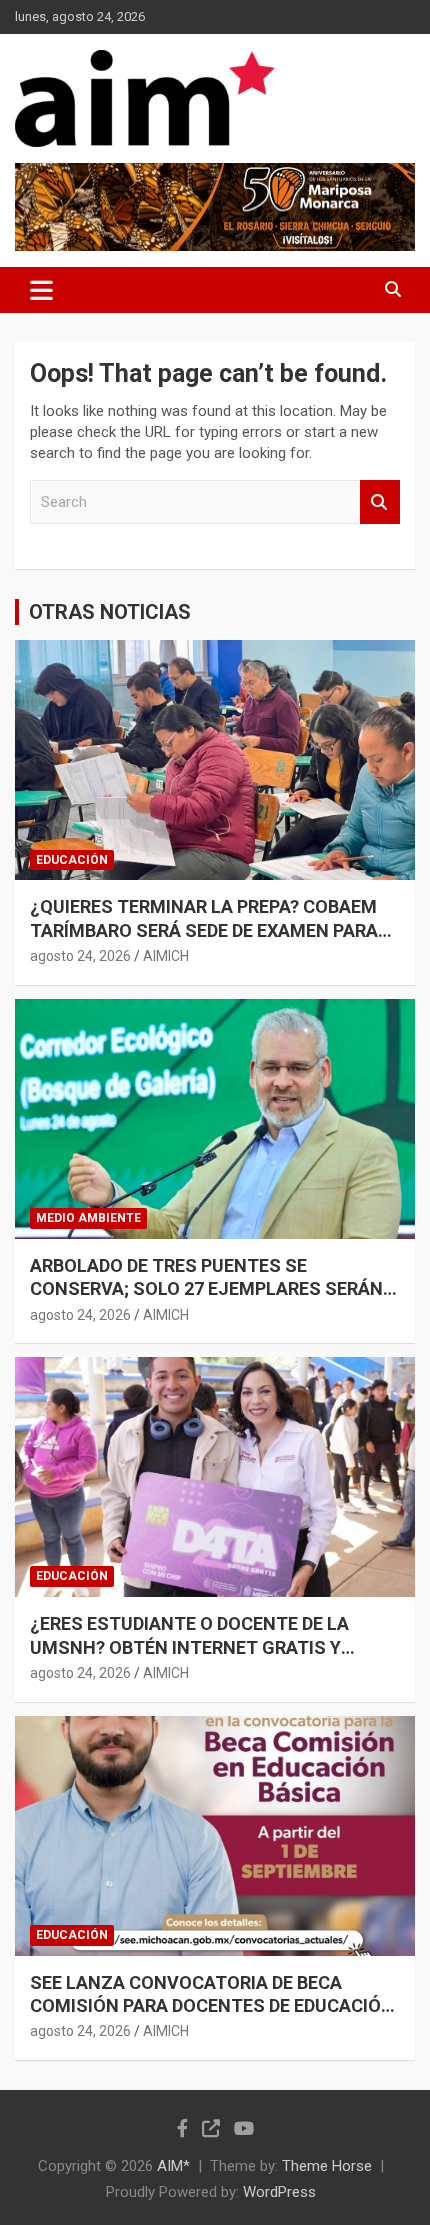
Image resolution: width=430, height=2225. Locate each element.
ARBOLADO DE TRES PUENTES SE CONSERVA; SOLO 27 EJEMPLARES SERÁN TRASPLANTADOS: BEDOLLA (206, 1289)
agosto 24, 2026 (80, 956)
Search (380, 502)
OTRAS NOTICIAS (110, 612)
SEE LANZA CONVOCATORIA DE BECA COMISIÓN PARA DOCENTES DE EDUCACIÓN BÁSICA (212, 2006)
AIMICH (166, 956)
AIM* (173, 2166)
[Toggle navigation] (41, 290)
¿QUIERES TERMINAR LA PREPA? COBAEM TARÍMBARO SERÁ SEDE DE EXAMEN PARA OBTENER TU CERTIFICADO (204, 930)
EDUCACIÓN (72, 860)
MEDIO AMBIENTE (88, 1218)
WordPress (279, 2192)
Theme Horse (327, 2166)
